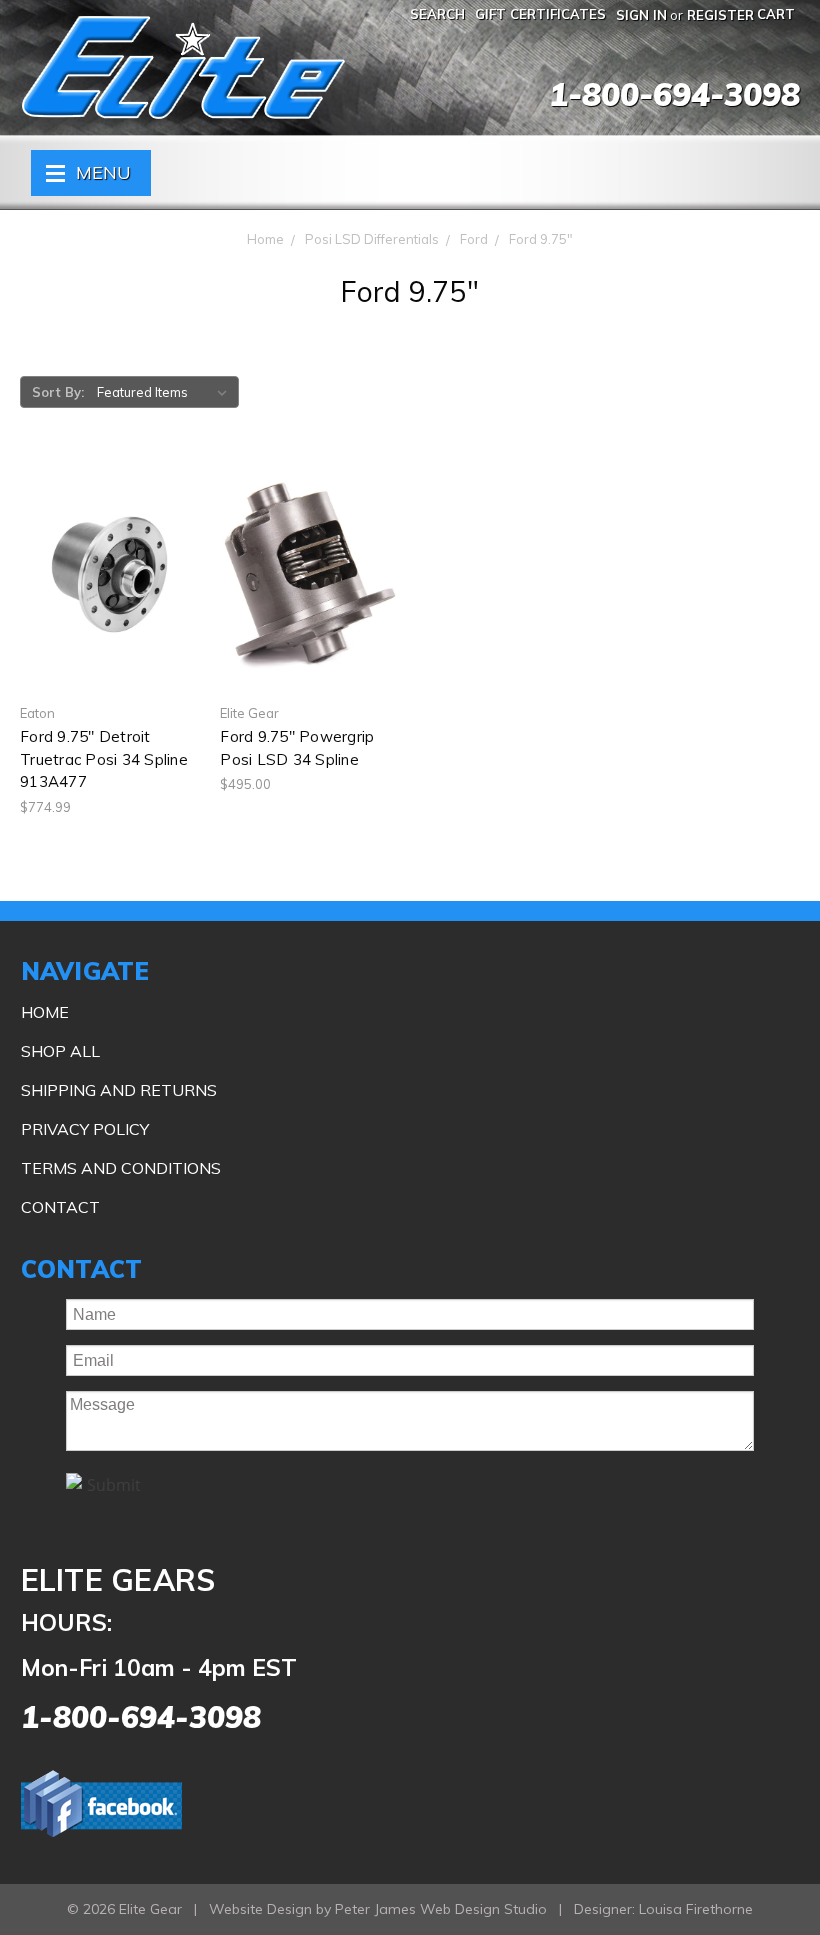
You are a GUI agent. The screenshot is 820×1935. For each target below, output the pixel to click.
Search (437, 14)
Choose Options (309, 610)
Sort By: (58, 392)
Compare (103, 575)
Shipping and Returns (119, 1090)
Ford (474, 239)
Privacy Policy (85, 1129)
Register (720, 15)
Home (265, 239)
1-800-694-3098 (674, 94)
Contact (60, 1207)
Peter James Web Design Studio (441, 1909)
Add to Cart (109, 610)
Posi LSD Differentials (372, 239)
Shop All (60, 1051)
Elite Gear (183, 67)
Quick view (110, 539)
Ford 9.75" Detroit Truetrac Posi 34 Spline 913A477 (104, 759)
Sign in (641, 15)
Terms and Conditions (121, 1168)
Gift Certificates (540, 14)
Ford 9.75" (541, 239)
